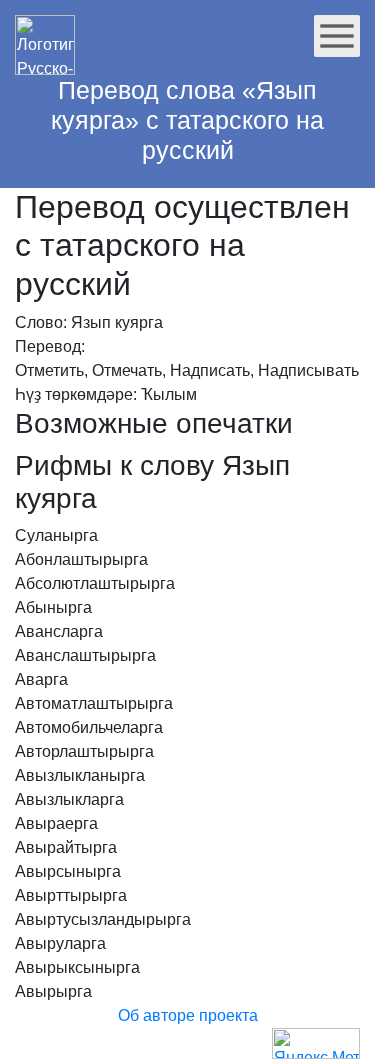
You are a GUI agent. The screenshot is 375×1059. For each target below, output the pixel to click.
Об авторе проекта (188, 1015)
